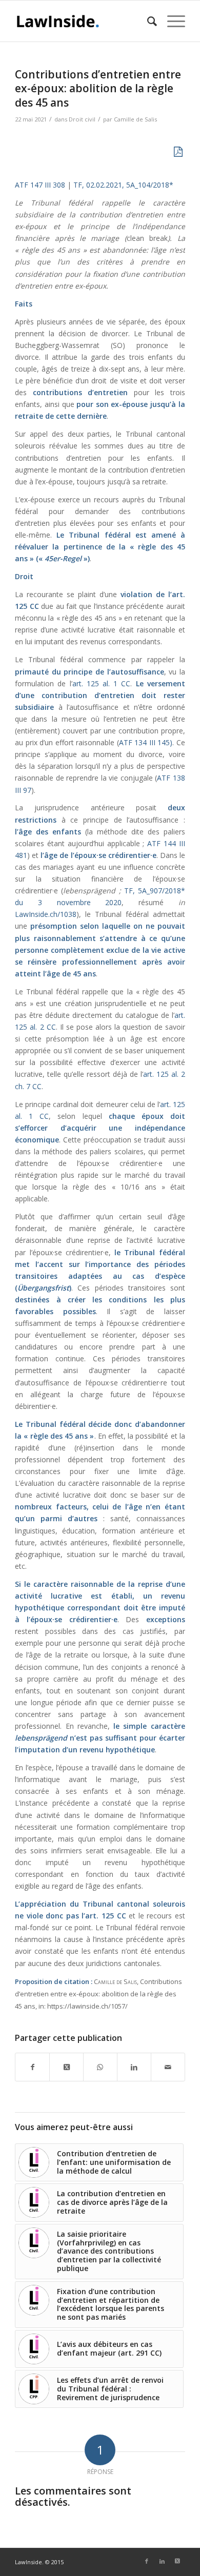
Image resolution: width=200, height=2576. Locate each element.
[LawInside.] (83, 21)
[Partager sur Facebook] (32, 2067)
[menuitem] (147, 21)
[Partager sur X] (66, 2067)
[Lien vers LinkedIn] (162, 2561)
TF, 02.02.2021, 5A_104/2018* (123, 185)
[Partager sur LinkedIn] (134, 2067)
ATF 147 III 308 (40, 185)
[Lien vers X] (177, 2561)
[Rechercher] (147, 21)
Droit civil (82, 119)
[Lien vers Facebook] (147, 2561)
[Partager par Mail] (168, 2067)
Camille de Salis (135, 119)
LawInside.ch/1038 (46, 914)
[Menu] (171, 21)
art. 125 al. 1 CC (102, 683)
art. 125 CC (105, 1916)
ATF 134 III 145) (146, 742)
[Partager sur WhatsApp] (100, 2067)
